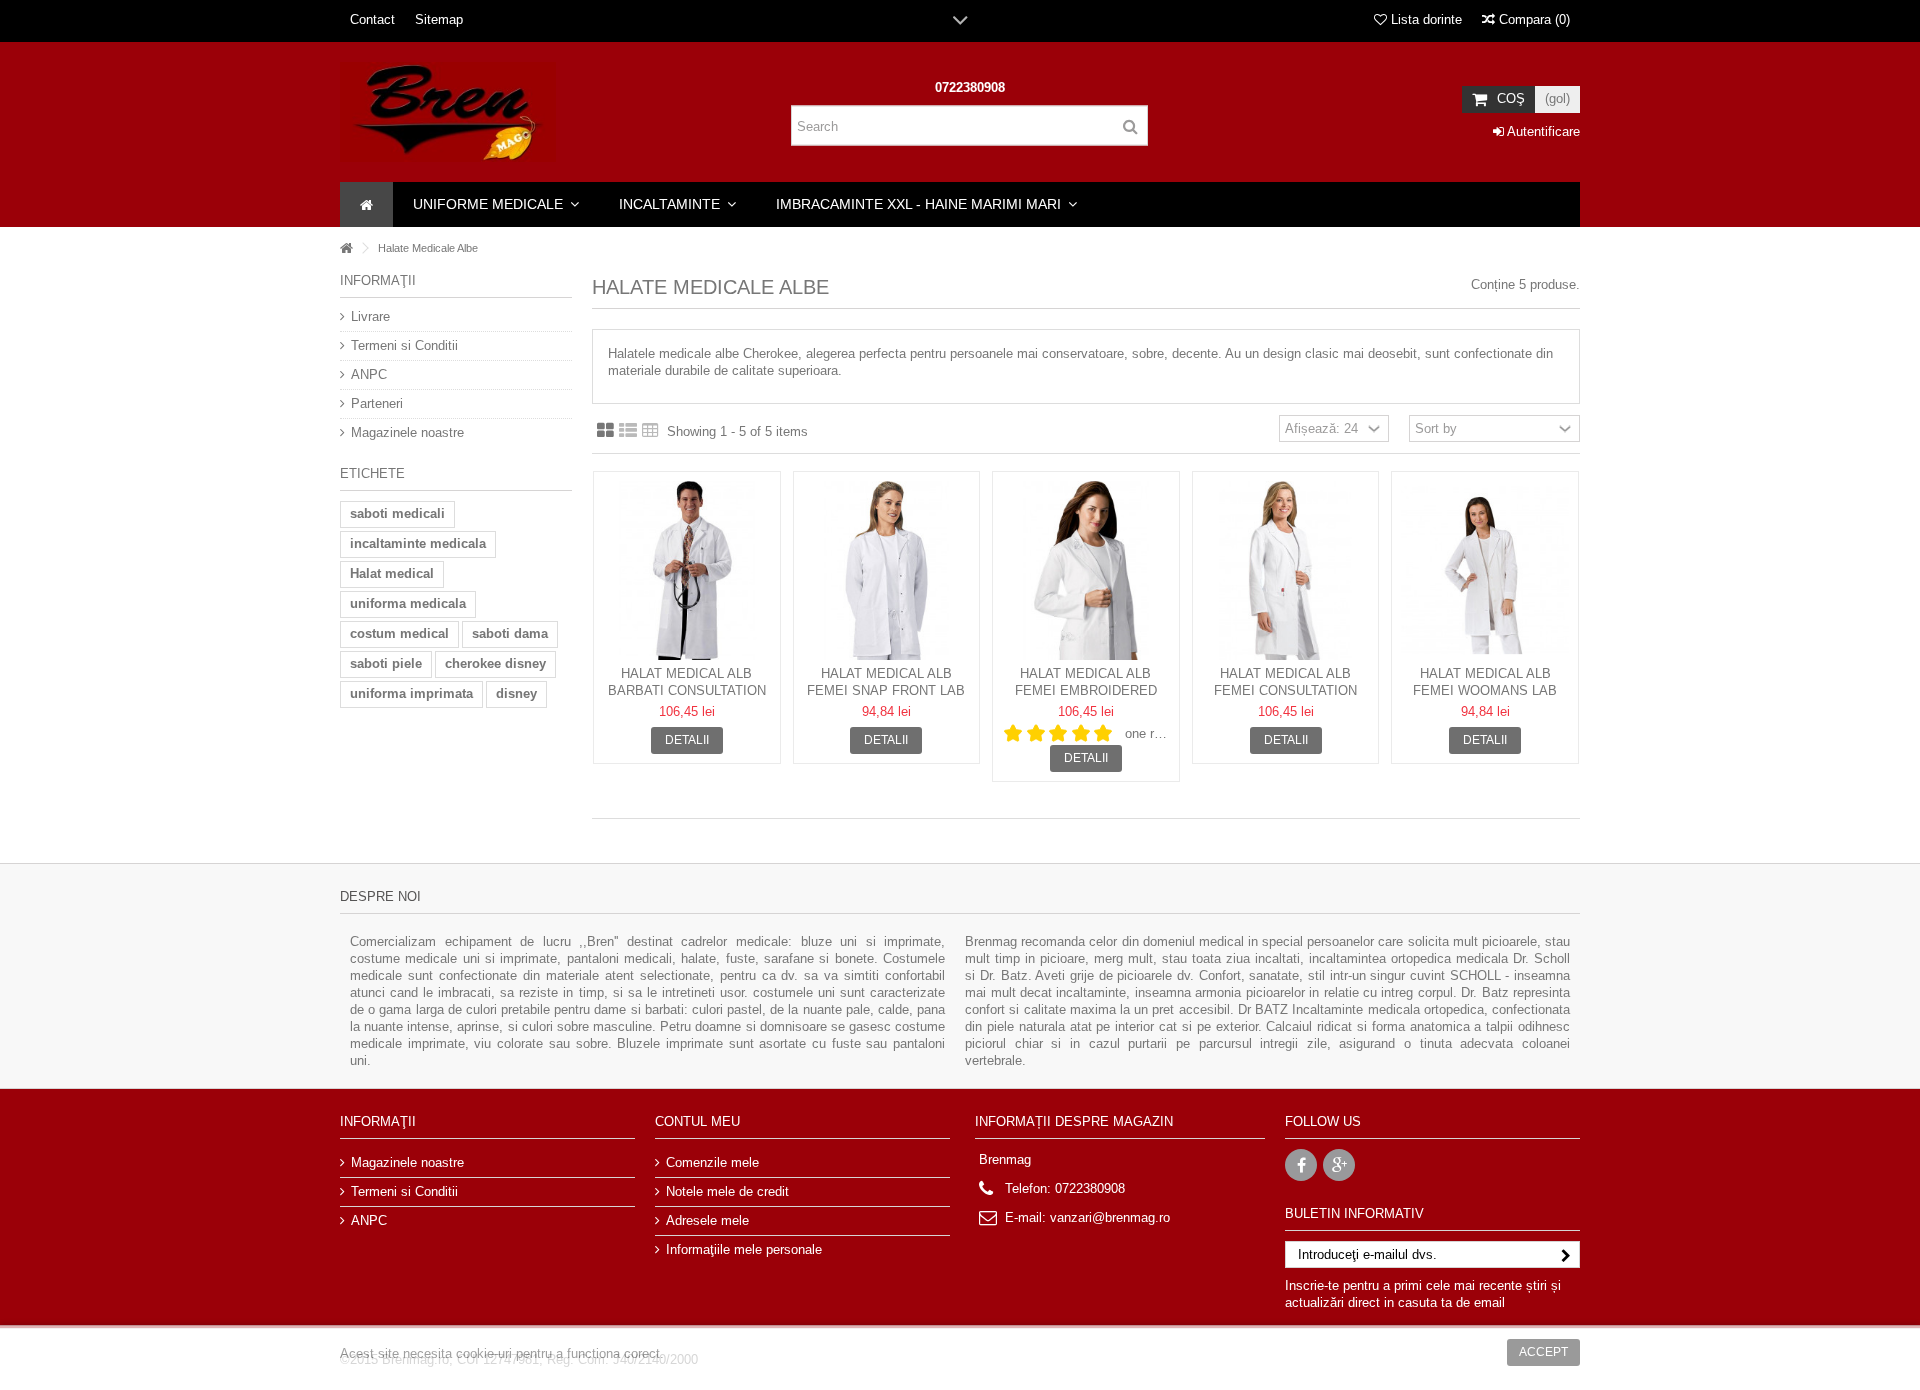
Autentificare (1542, 131)
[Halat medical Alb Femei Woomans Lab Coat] (1485, 570)
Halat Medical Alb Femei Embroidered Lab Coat (1086, 690)
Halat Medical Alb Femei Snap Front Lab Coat (886, 690)
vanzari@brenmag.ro (1110, 1217)
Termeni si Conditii (404, 345)
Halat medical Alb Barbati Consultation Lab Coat (687, 690)
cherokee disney (495, 663)
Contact (372, 19)
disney (516, 693)
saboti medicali (397, 513)
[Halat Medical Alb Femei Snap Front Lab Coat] (887, 570)
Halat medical (392, 573)
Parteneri (377, 403)
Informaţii (378, 280)
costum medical (399, 633)
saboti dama (510, 633)
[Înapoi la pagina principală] (346, 248)
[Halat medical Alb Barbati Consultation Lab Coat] (687, 570)
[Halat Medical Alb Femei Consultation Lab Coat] (1286, 570)
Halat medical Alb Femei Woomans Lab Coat (1485, 690)
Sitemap (439, 19)
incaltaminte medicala (418, 543)
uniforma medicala (408, 603)
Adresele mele (707, 1220)
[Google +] (1339, 1165)
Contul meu (697, 1121)
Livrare (370, 316)
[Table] (650, 431)
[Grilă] (605, 431)
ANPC (369, 374)
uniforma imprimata (411, 693)
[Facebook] (1301, 1165)
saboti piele (386, 663)
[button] (496, 204)
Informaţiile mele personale (744, 1249)
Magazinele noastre (407, 432)
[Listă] (628, 431)
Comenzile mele (712, 1162)
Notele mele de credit (727, 1191)
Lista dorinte (1424, 19)
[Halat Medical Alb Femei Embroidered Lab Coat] (1086, 570)
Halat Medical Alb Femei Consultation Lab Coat (1285, 690)
